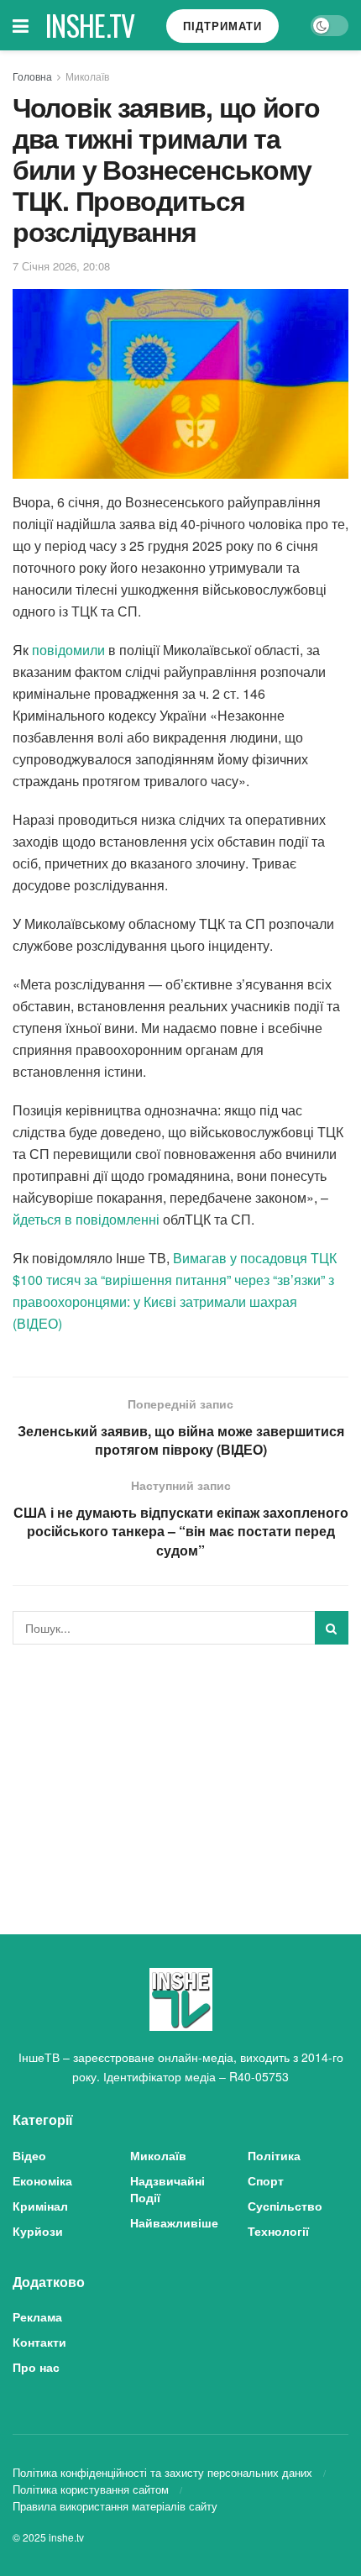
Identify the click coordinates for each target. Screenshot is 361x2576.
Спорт (266, 2180)
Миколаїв (87, 76)
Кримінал (40, 2206)
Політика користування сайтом (91, 2489)
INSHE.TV (90, 25)
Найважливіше (174, 2222)
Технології (278, 2231)
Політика (274, 2155)
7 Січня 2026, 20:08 (61, 266)
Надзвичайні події (167, 2189)
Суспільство (285, 2206)
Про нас (36, 2367)
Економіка (42, 2180)
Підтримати (222, 26)
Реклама (37, 2316)
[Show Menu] (21, 25)
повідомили (68, 650)
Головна (32, 76)
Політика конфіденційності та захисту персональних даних (162, 2472)
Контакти (39, 2342)
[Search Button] (332, 1628)
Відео (29, 2155)
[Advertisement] (180, 1775)
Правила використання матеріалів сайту (115, 2506)
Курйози (38, 2231)
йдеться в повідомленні (86, 1219)
